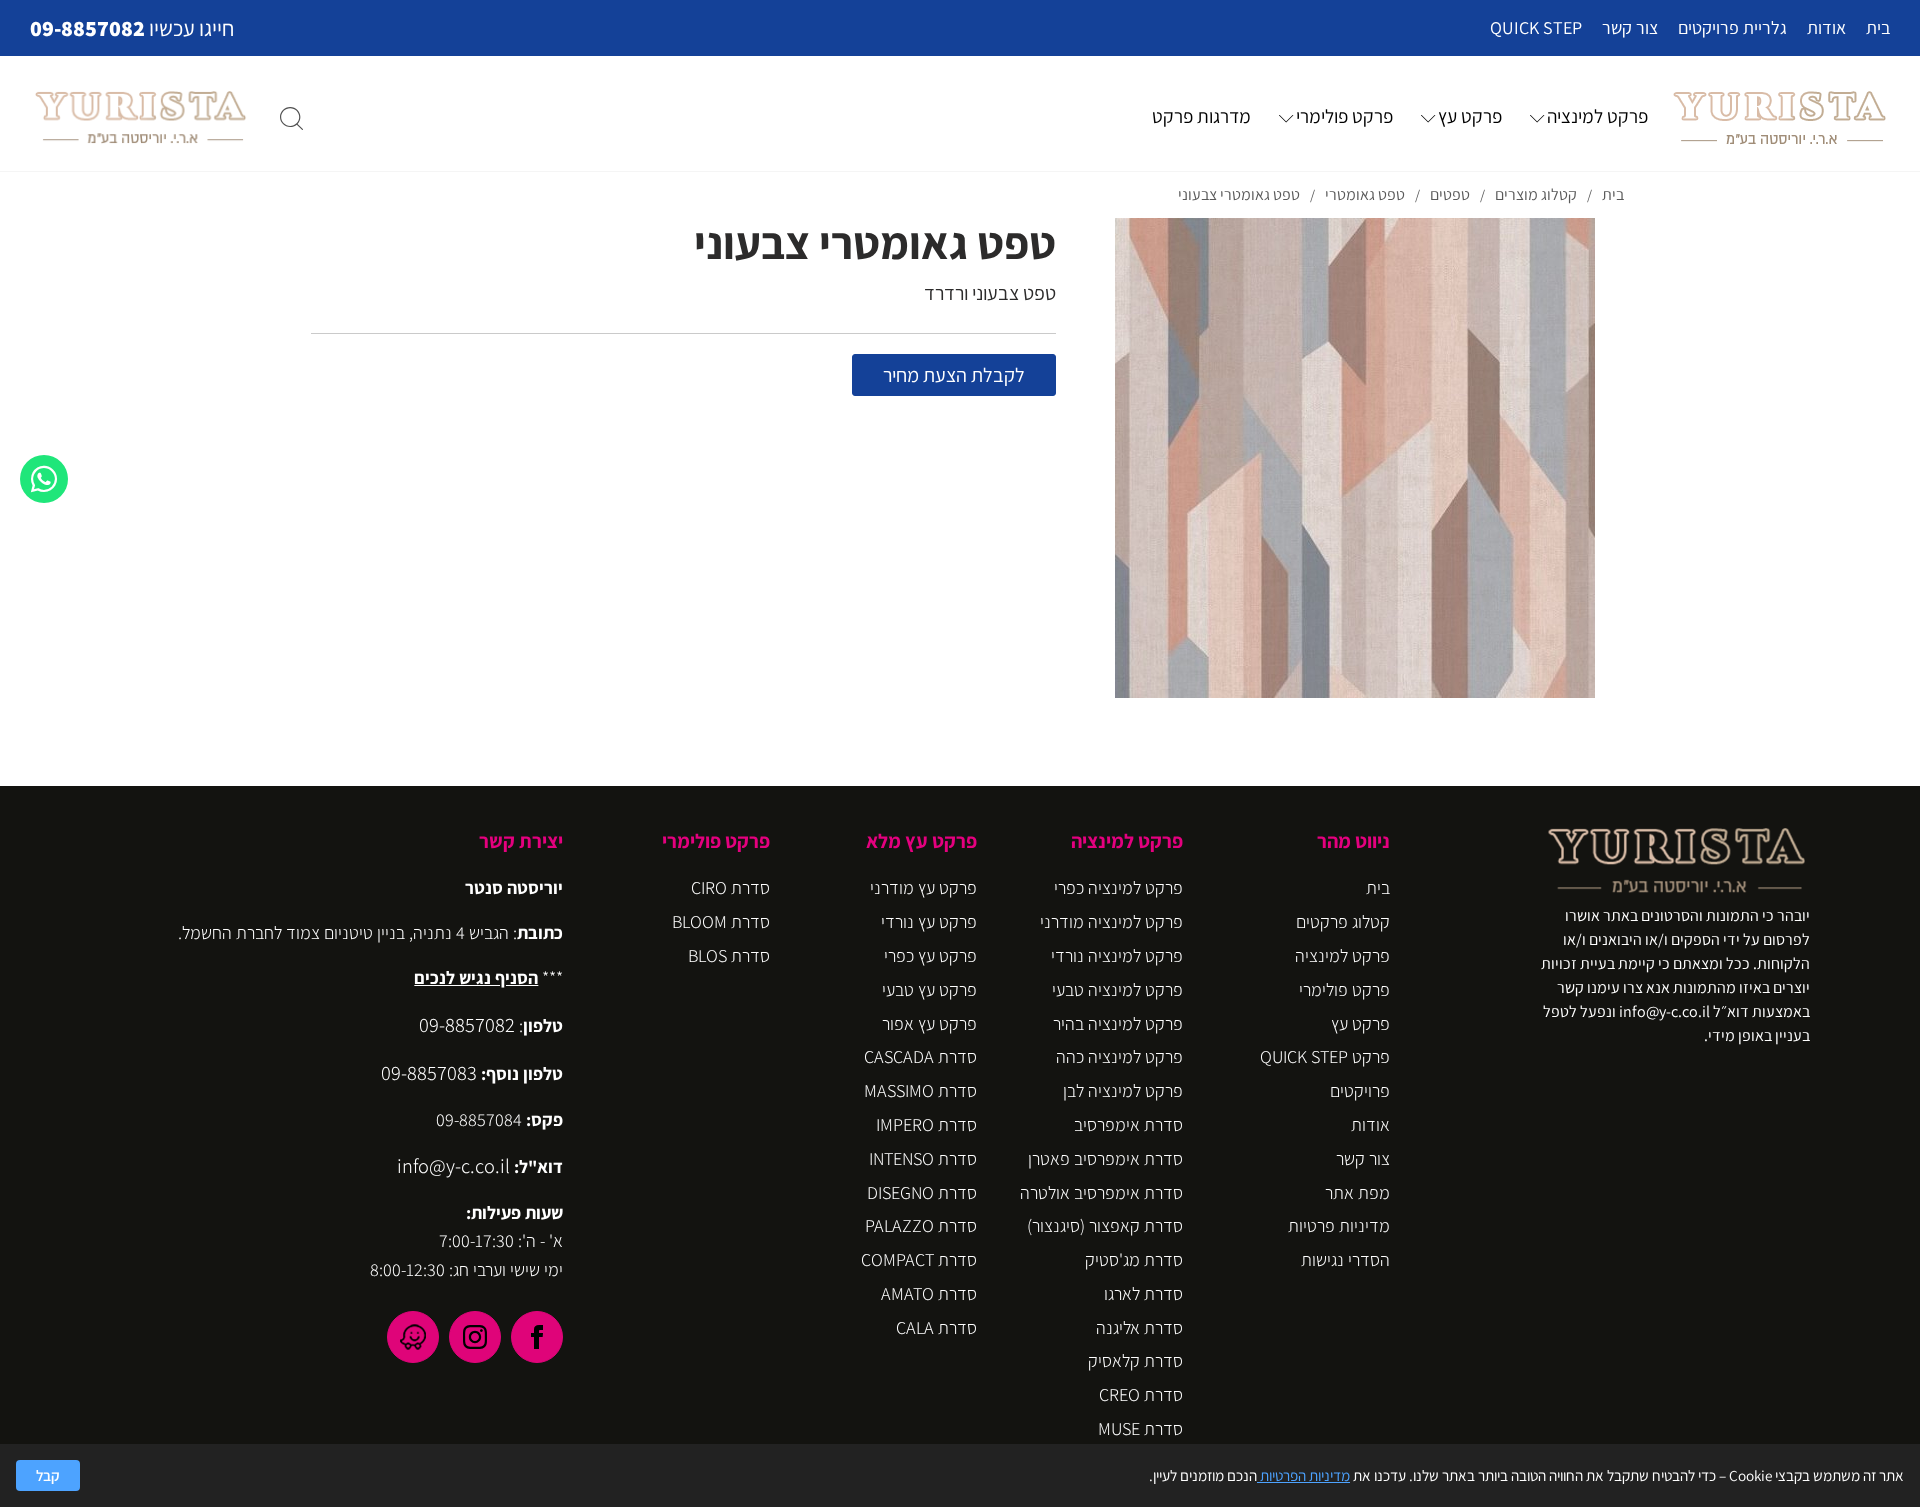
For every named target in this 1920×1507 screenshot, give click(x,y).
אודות (1826, 27)
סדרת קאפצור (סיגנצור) (1105, 1225)
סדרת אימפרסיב (1128, 1124)
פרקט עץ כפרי (930, 955)
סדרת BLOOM (721, 921)
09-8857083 (429, 1072)
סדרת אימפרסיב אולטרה (1101, 1192)
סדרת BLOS (729, 955)
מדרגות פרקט (1201, 116)
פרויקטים (1360, 1090)
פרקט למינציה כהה (1119, 1056)
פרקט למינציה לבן (1123, 1090)
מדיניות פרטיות (1339, 1225)
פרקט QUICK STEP (1325, 1056)
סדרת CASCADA (920, 1056)
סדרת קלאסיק (1135, 1360)
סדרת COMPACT (919, 1259)
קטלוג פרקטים (1343, 921)
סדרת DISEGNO (922, 1192)
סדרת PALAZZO (921, 1225)
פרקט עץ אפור (929, 1023)
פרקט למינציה (1597, 116)
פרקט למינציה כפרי (1118, 887)
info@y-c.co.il (453, 1165)
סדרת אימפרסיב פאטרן (1105, 1158)
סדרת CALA (936, 1327)
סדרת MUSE (1140, 1428)
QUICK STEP (1536, 27)
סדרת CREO (1141, 1394)
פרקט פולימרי (1344, 116)
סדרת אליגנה (1139, 1327)
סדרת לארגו (1143, 1293)
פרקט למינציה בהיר (1118, 1023)
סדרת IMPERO (926, 1124)
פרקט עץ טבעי (929, 989)
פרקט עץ (1470, 116)
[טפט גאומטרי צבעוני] (1355, 458)
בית (1878, 27)
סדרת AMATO (929, 1293)
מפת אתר (1357, 1192)
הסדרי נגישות (1345, 1259)
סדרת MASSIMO (920, 1090)
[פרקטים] (1779, 117)
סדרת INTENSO (923, 1158)
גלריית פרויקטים (1732, 27)
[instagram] (475, 1337)
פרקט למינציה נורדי (1117, 955)
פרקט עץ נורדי (929, 921)
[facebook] (537, 1337)
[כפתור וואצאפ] (44, 479)
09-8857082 (87, 28)
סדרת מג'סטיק (1134, 1259)
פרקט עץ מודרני (923, 887)
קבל (48, 1475)
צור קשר (1630, 27)
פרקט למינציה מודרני (1111, 921)
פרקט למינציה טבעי (1117, 989)
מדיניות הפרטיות (1303, 1475)
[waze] (413, 1337)
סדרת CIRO (730, 887)
